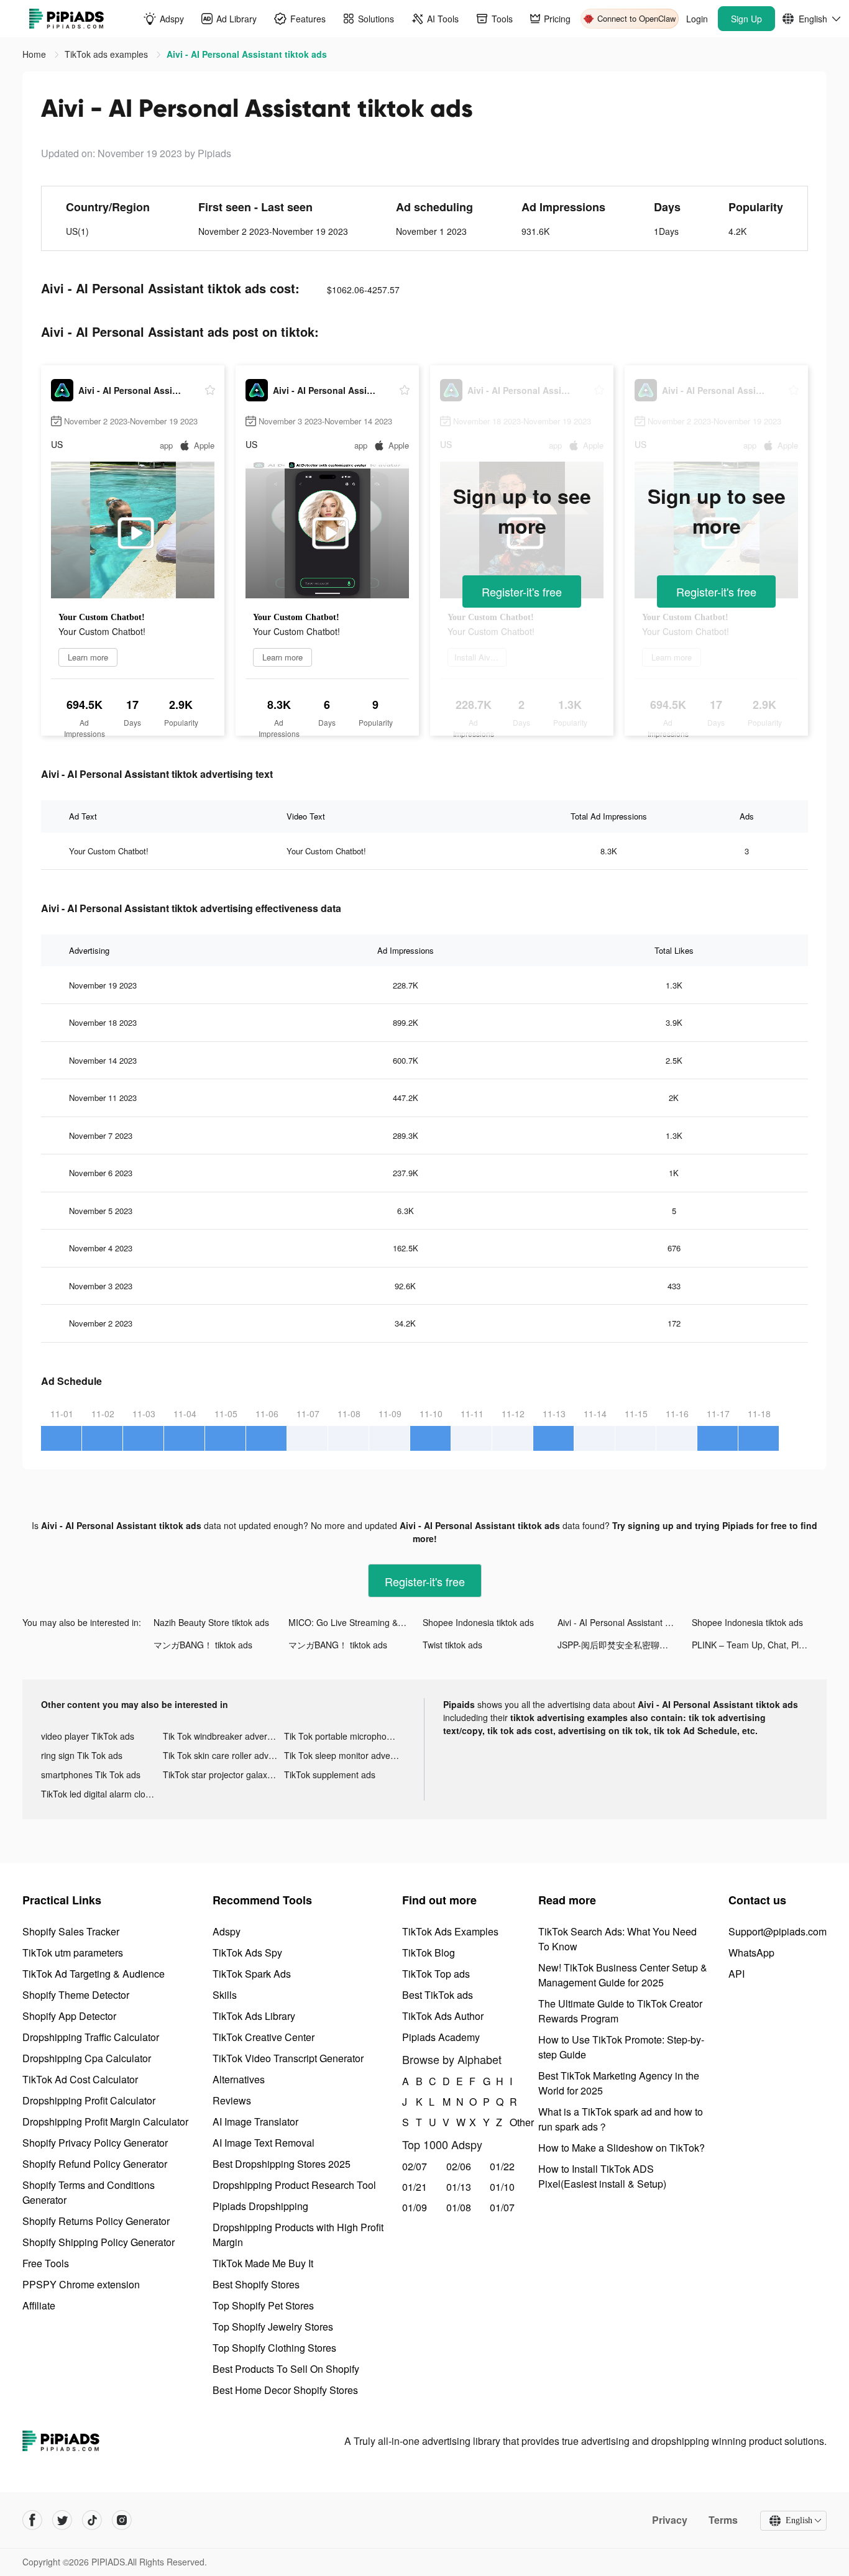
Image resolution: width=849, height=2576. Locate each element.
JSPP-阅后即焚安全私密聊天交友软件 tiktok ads (625, 1645)
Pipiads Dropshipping (260, 2206)
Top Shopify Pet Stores (263, 2305)
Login (697, 19)
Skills (225, 1995)
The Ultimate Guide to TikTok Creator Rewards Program (620, 2011)
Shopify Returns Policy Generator (96, 2221)
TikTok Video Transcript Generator (288, 2058)
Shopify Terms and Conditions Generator (89, 2192)
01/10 (502, 2187)
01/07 (502, 2207)
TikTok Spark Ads (252, 1974)
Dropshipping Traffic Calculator (91, 2037)
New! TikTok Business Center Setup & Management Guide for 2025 (623, 1975)
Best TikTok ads (438, 1995)
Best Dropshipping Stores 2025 (282, 2164)
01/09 (415, 2207)
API (737, 1974)
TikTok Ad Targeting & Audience (94, 1974)
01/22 (502, 2166)
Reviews (232, 2100)
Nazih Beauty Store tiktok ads (211, 1622)
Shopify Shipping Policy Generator (99, 2242)
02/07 (415, 2166)
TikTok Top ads (436, 1974)
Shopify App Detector (69, 2016)
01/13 (459, 2187)
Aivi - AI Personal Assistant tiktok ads (625, 1622)
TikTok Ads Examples (450, 1931)
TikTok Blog (429, 1953)
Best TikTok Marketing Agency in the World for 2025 (619, 2083)
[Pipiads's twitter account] (62, 2520)
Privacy (670, 2520)
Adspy (227, 1931)
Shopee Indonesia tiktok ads (478, 1622)
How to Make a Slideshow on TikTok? (622, 2148)
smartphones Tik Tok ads (91, 1774)
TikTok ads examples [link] (108, 54)
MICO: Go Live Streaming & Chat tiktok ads (356, 1622)
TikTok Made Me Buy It (263, 2263)
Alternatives (239, 2079)
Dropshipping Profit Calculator (89, 2100)
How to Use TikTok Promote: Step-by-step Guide (621, 2047)
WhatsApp (751, 1953)
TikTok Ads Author (443, 2016)
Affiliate (39, 2305)
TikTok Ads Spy (247, 1953)
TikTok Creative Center (264, 2037)
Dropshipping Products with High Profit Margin (298, 2235)
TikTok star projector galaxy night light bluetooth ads (224, 1774)
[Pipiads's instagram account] (122, 2520)
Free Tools (46, 2263)
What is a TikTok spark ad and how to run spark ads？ (621, 2119)
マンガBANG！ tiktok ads (203, 1645)
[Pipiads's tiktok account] (92, 2520)
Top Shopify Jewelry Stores (273, 2327)
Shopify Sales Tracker (71, 1931)
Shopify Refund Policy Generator (95, 2164)
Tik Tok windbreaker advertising (224, 1736)
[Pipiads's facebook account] (32, 2520)
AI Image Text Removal (264, 2143)
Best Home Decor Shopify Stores (285, 2390)
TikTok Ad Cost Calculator (80, 2079)
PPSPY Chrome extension (81, 2284)
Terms (723, 2520)
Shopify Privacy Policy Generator (95, 2143)
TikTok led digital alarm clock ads (102, 1794)
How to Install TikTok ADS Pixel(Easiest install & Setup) (602, 2176)
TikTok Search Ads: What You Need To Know (617, 1939)
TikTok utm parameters (73, 1953)
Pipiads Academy (441, 2037)
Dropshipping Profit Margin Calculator (105, 2122)
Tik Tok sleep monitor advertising (345, 1755)
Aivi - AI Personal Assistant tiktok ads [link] (247, 54)
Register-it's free (522, 591)
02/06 (459, 2166)
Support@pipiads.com (778, 1931)
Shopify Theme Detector (76, 1995)
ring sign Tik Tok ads (82, 1755)
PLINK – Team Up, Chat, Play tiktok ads (759, 1645)
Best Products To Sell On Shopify (286, 2369)
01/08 (459, 2207)
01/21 (415, 2187)
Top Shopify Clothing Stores (274, 2348)
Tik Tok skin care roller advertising (224, 1755)
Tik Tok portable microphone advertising (345, 1736)
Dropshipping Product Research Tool (294, 2185)
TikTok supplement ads (330, 1774)
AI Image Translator (255, 2122)
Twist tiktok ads (452, 1645)
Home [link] (35, 54)
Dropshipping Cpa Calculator (87, 2058)
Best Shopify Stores (256, 2284)
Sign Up (746, 19)
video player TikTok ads (88, 1736)
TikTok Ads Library (254, 2016)
